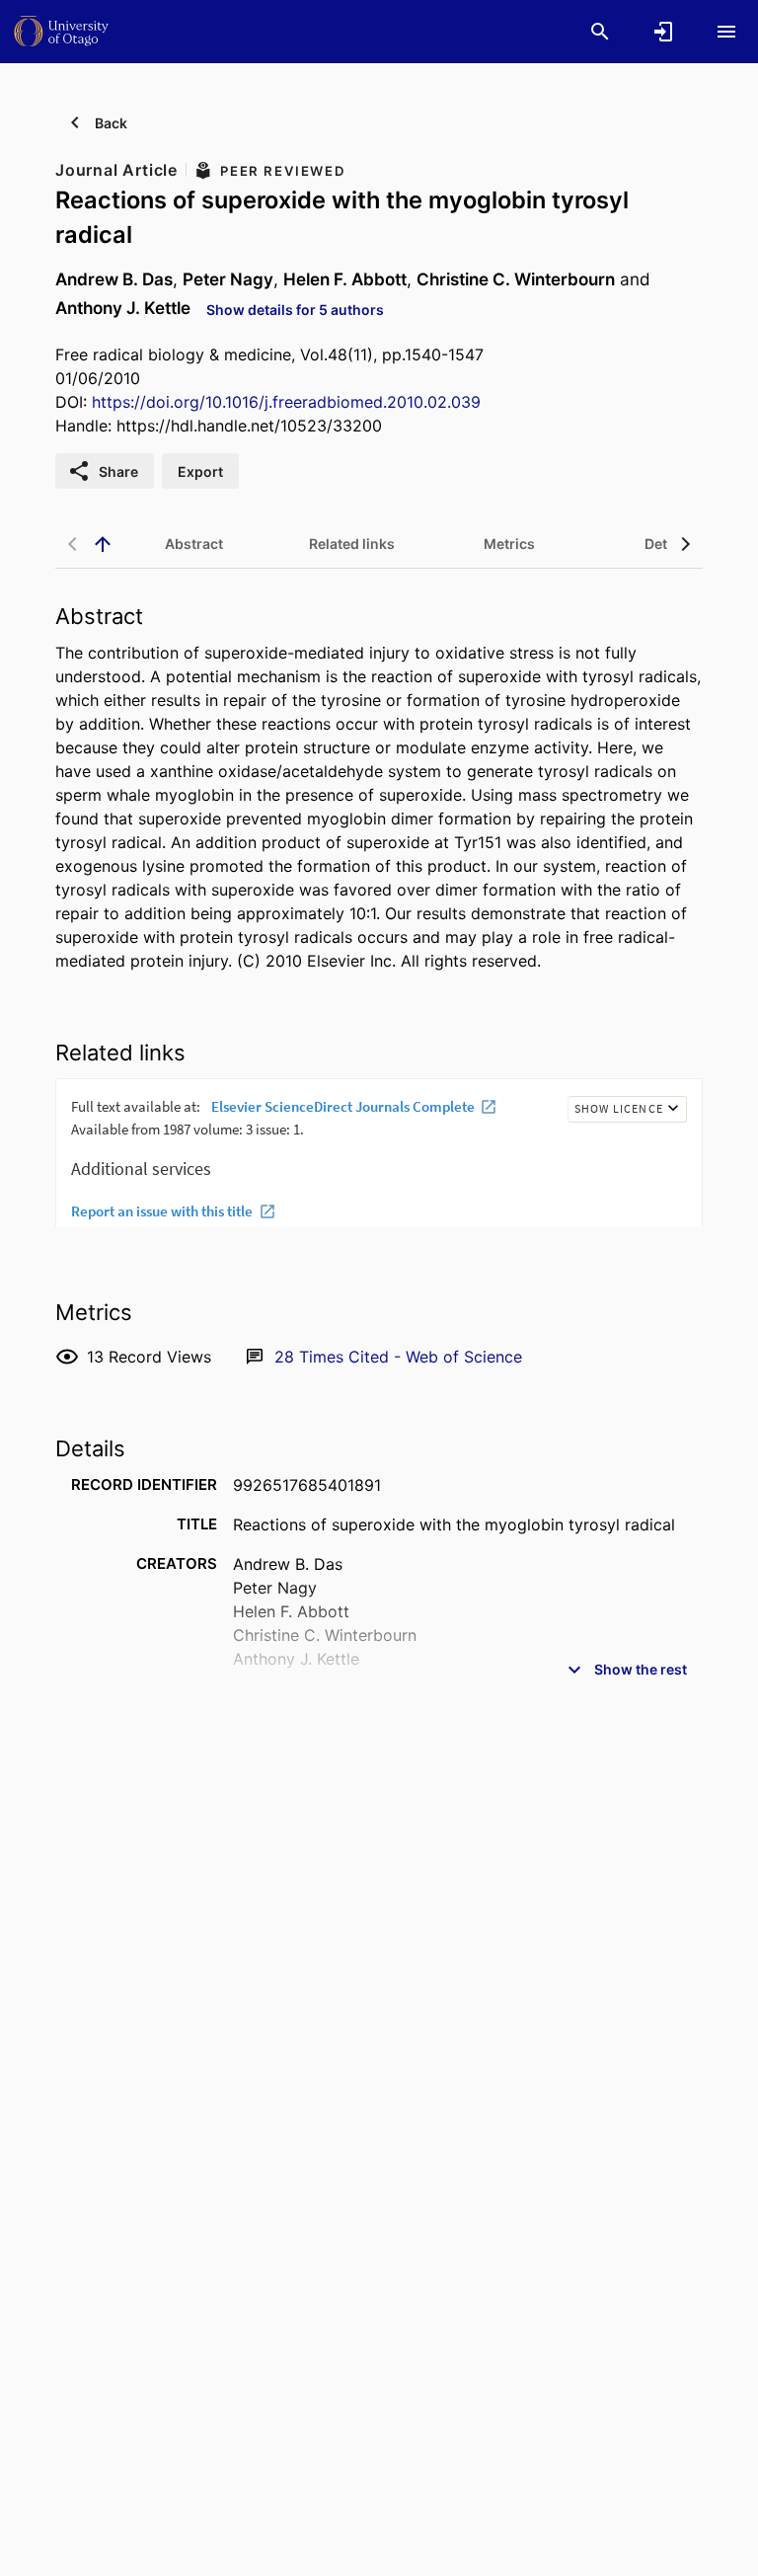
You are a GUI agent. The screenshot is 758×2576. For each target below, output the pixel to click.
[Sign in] (663, 32)
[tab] (193, 544)
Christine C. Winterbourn (516, 279)
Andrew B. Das (114, 279)
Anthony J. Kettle (123, 308)
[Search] (600, 32)
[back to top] (103, 544)
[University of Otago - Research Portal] (61, 31)
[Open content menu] (726, 32)
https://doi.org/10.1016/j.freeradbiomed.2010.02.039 (286, 402)
